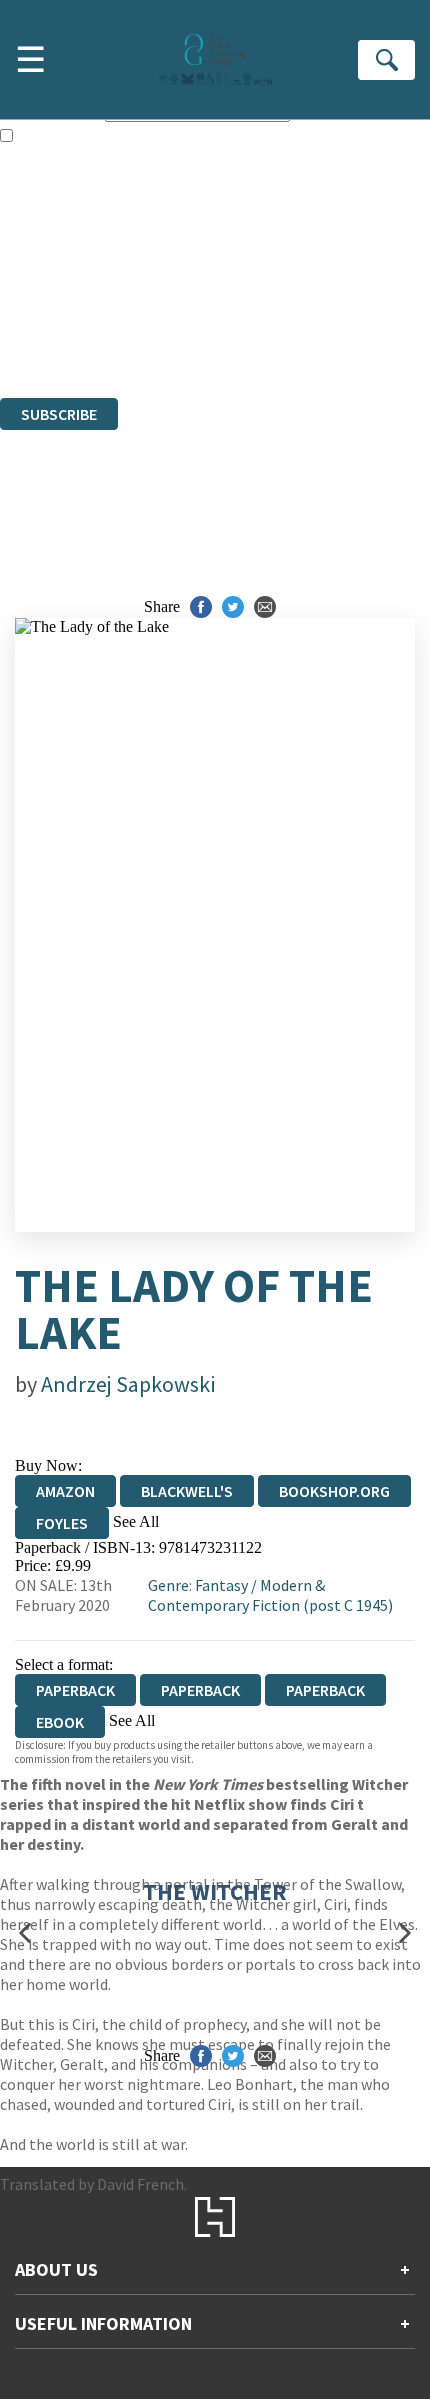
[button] (25, 1933)
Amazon (65, 1491)
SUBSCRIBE (59, 414)
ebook (60, 1722)
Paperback (200, 1690)
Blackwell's (187, 1491)
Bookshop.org (334, 1491)
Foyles (62, 1523)
